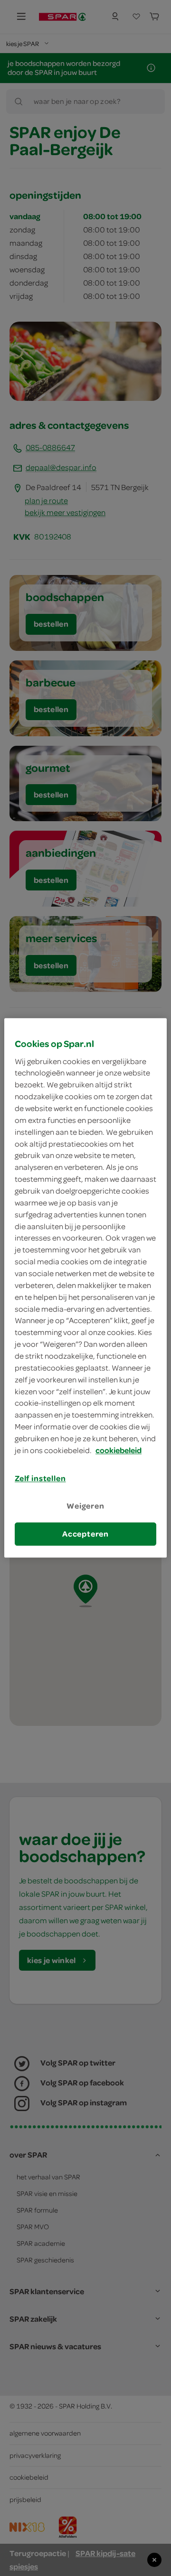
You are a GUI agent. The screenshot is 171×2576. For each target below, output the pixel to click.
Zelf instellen (40, 1478)
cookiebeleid (119, 1450)
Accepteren (85, 1534)
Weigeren (85, 1506)
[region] (85, 1288)
